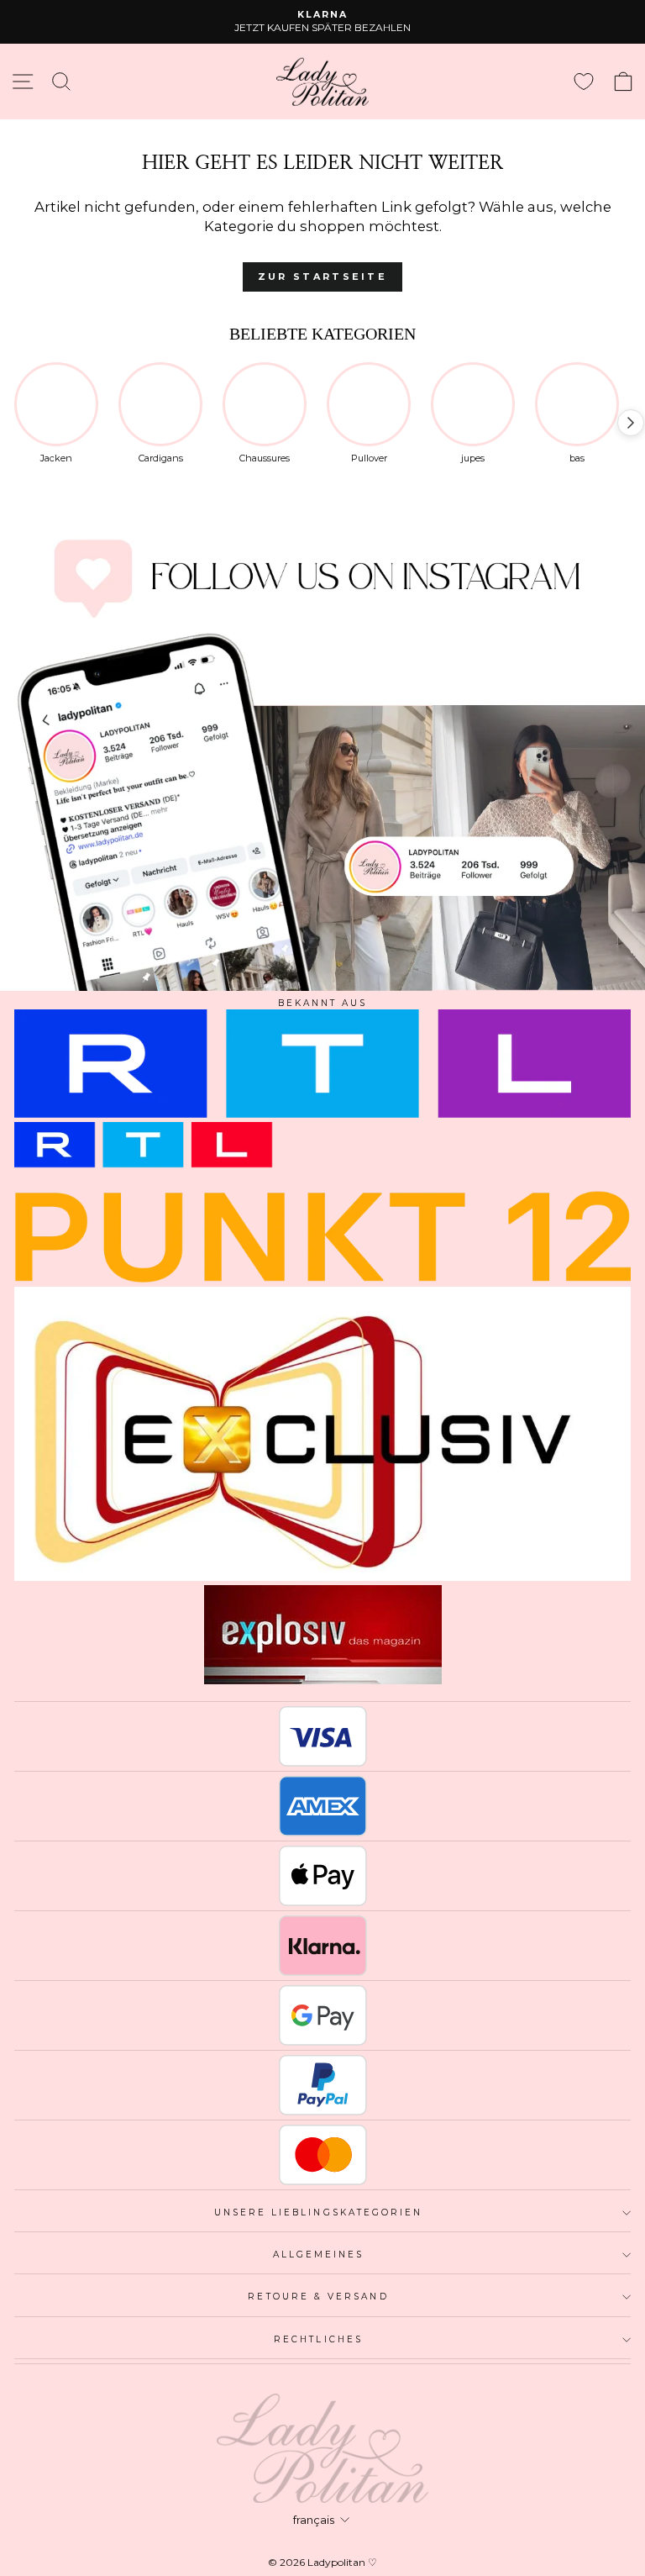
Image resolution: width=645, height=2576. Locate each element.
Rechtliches (318, 2339)
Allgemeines (319, 2255)
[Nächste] (631, 423)
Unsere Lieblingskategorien (319, 2213)
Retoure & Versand (318, 2297)
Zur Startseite (322, 277)
